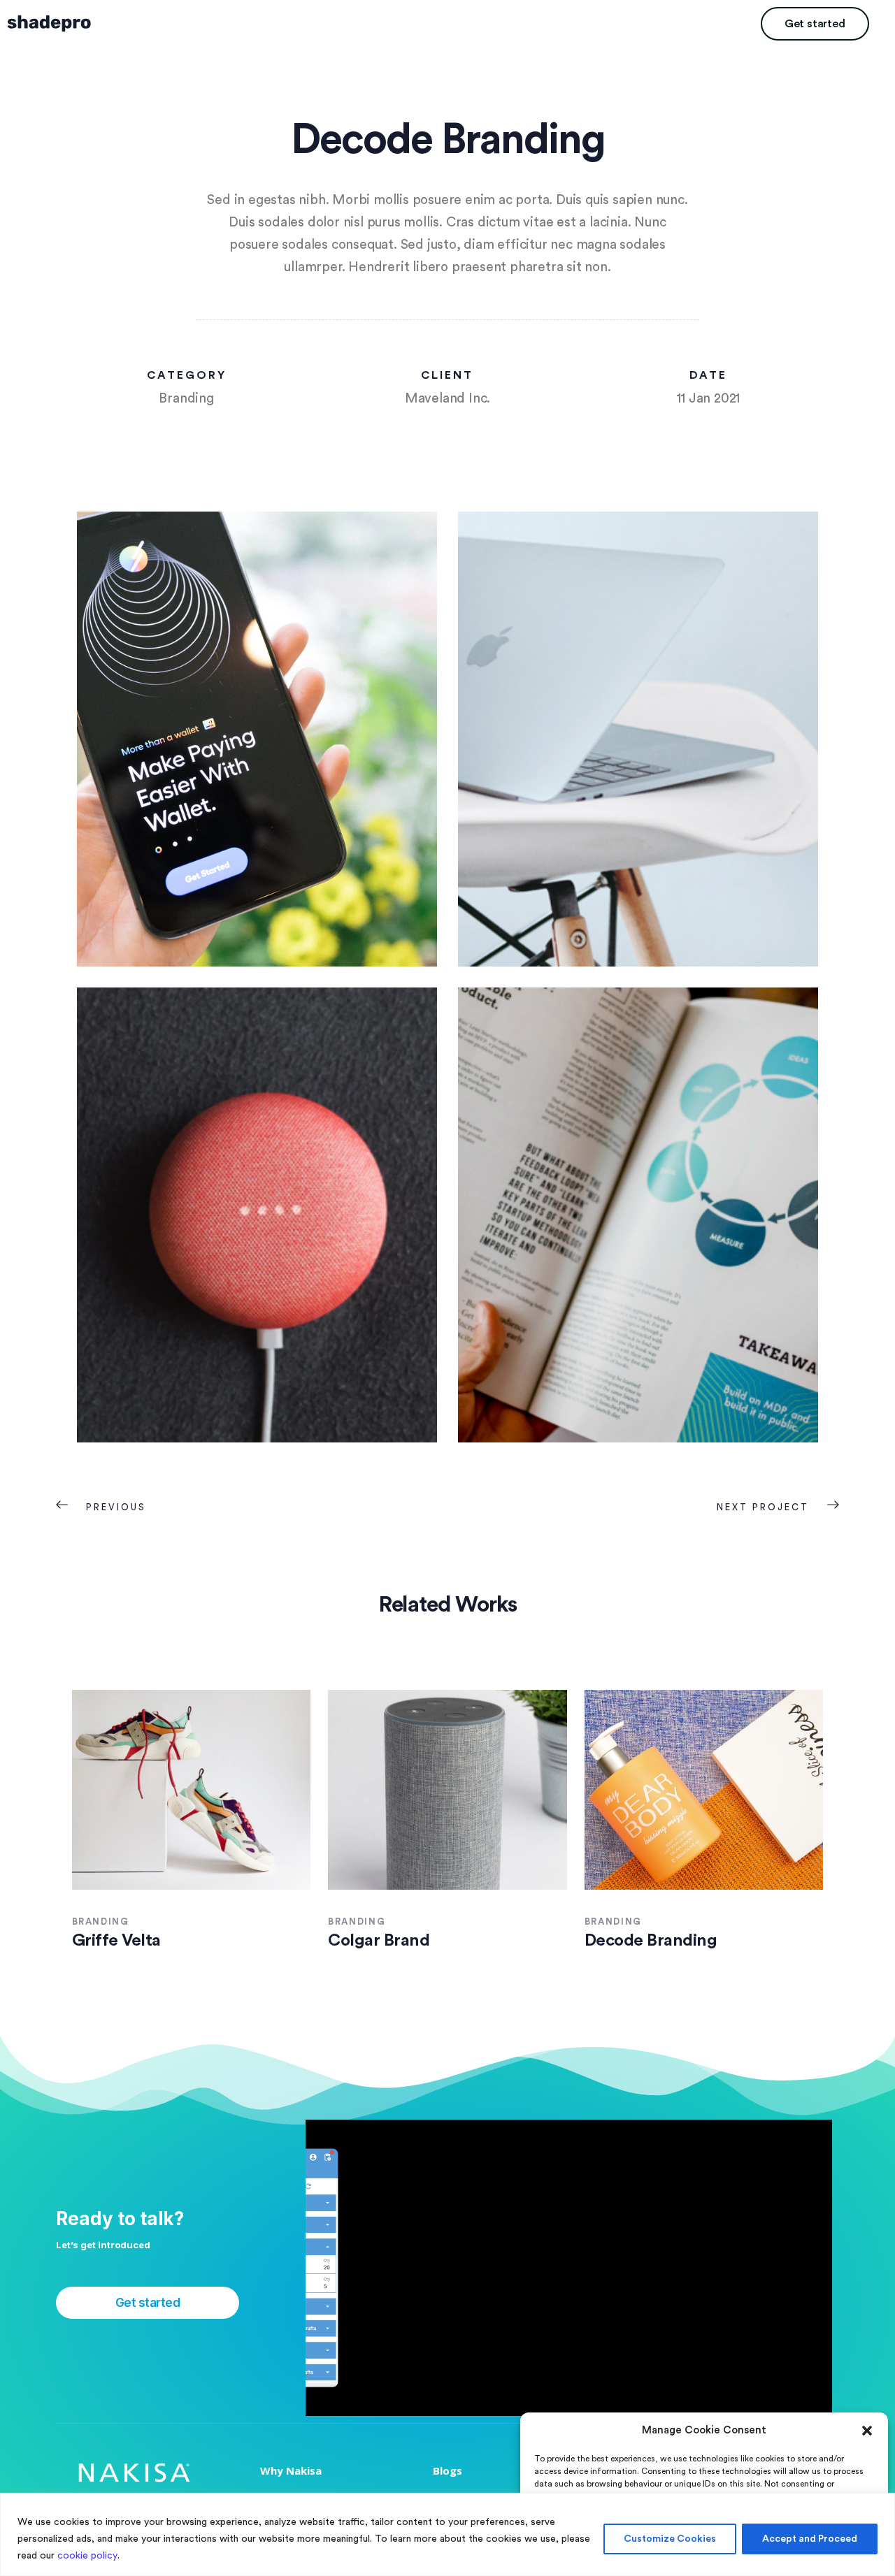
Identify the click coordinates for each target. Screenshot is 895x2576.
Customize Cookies (670, 2539)
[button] (867, 2431)
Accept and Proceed (810, 2539)
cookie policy (87, 2556)
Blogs (447, 2470)
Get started (815, 24)
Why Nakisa (291, 2470)
